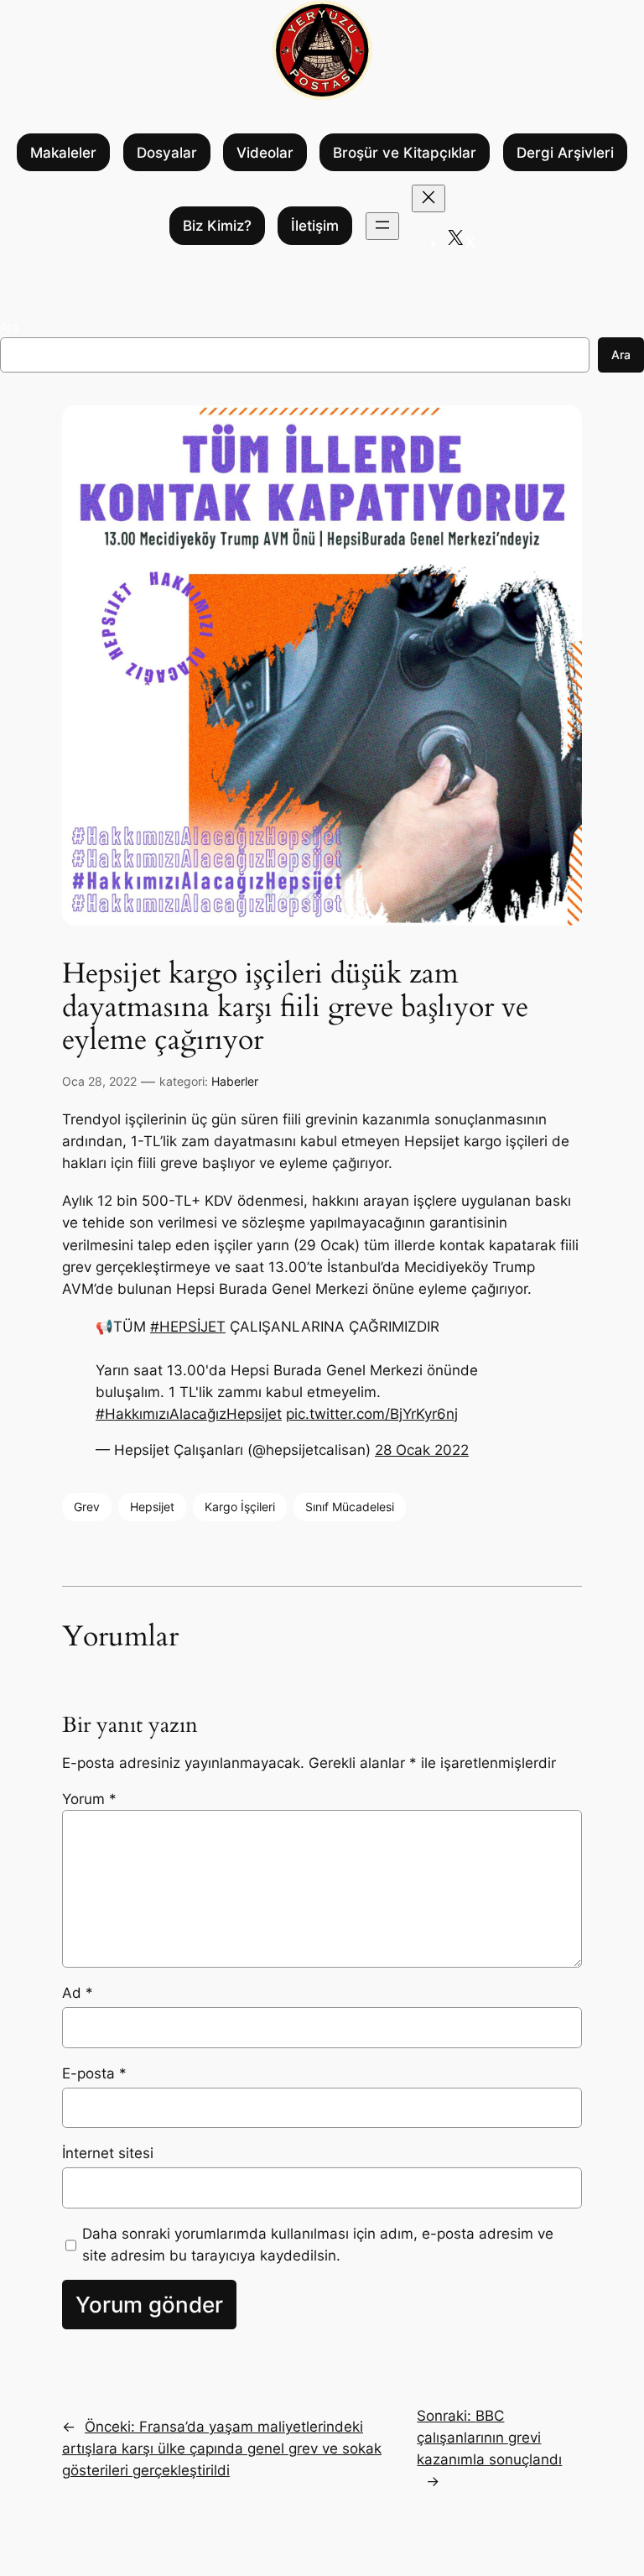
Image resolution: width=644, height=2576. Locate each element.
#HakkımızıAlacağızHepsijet (189, 1414)
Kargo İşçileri (240, 1507)
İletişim (315, 226)
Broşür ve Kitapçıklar (405, 153)
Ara (9, 327)
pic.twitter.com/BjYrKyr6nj (372, 1414)
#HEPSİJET (188, 1327)
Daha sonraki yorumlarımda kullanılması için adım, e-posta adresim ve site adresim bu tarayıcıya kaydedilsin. (318, 2245)
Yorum (89, 1799)
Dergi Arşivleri (565, 153)
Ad (78, 1993)
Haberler (235, 1081)
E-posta (94, 2073)
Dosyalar (167, 153)
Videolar (265, 153)
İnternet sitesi (108, 2153)
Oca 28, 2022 (99, 1081)
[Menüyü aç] (382, 226)
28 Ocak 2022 (422, 1450)
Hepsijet (152, 1507)
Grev (87, 1507)
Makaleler (63, 153)
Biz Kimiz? (217, 226)
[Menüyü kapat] (428, 198)
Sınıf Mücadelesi (350, 1507)
